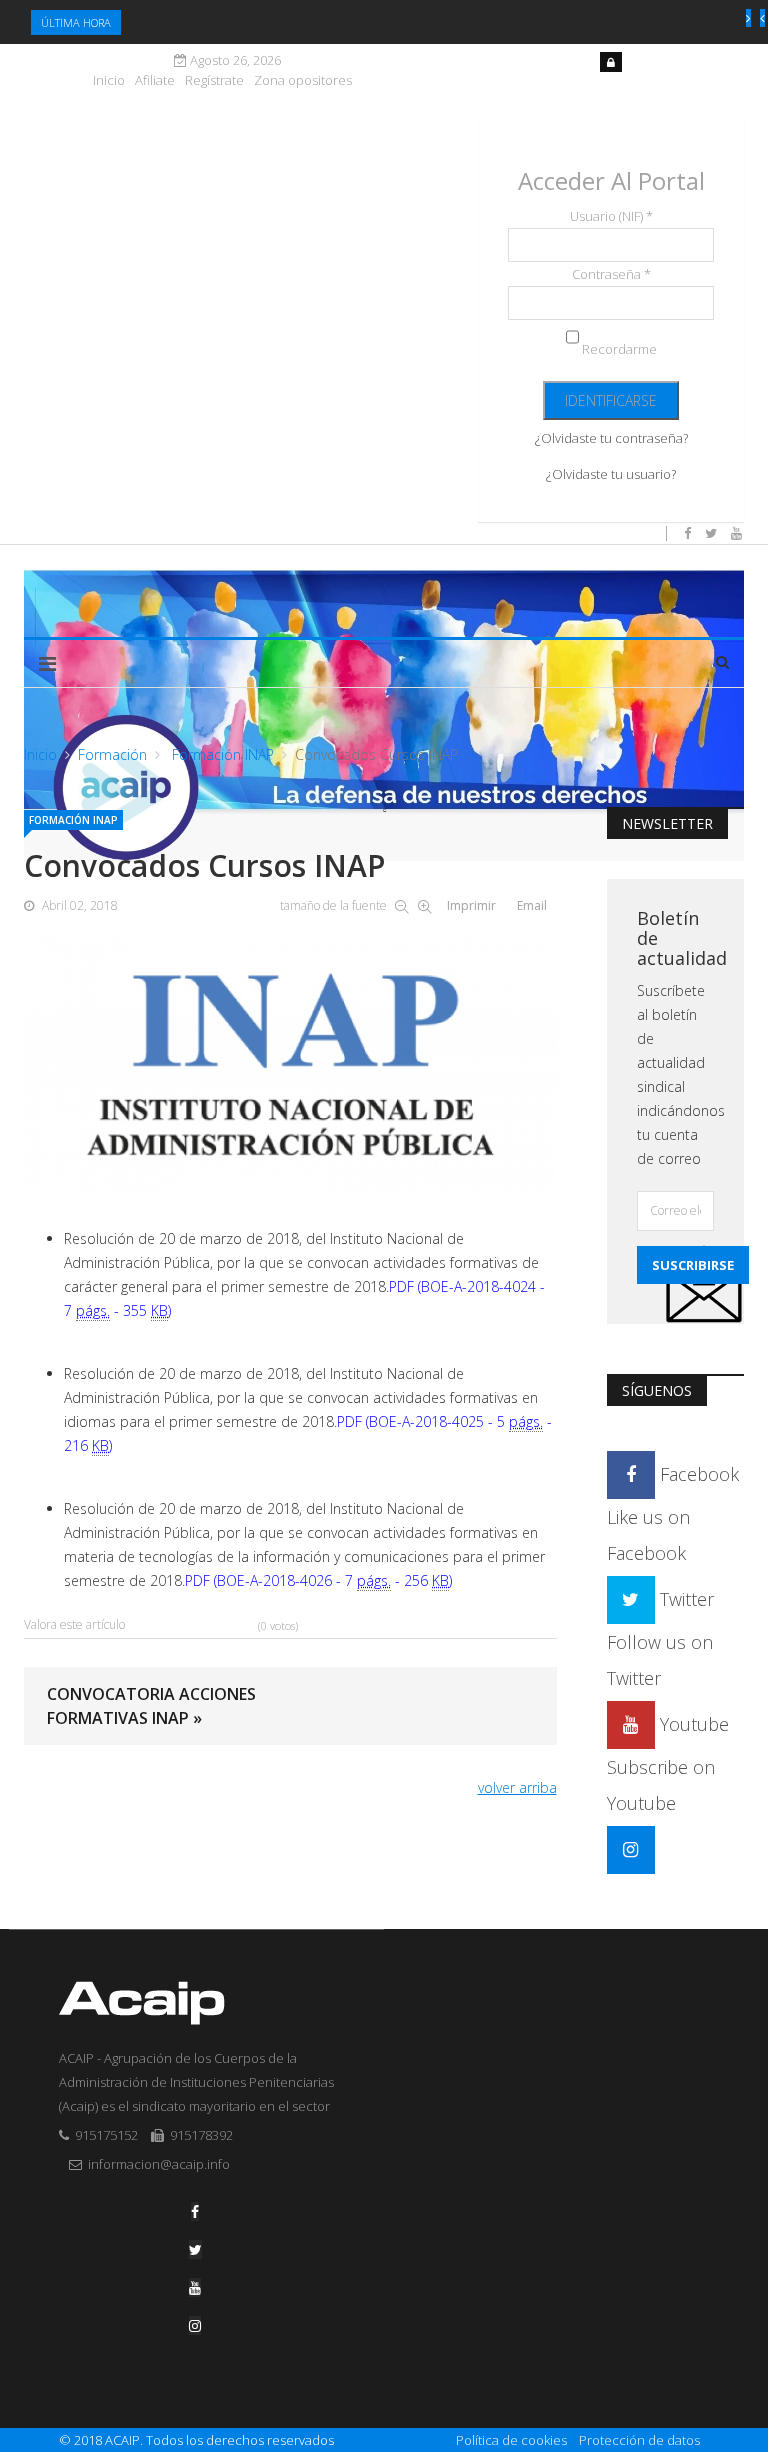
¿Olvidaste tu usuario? (611, 474)
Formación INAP (221, 754)
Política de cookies (511, 2440)
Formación (112, 754)
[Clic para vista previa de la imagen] (290, 1064)
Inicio (109, 80)
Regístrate (214, 80)
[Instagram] (631, 1849)
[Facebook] (195, 2211)
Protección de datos (639, 2440)
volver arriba (517, 1787)
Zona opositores (303, 80)
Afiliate (155, 80)
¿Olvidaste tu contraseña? (611, 438)
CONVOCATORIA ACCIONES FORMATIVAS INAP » (151, 1706)
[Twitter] (195, 2249)
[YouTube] (195, 2287)
